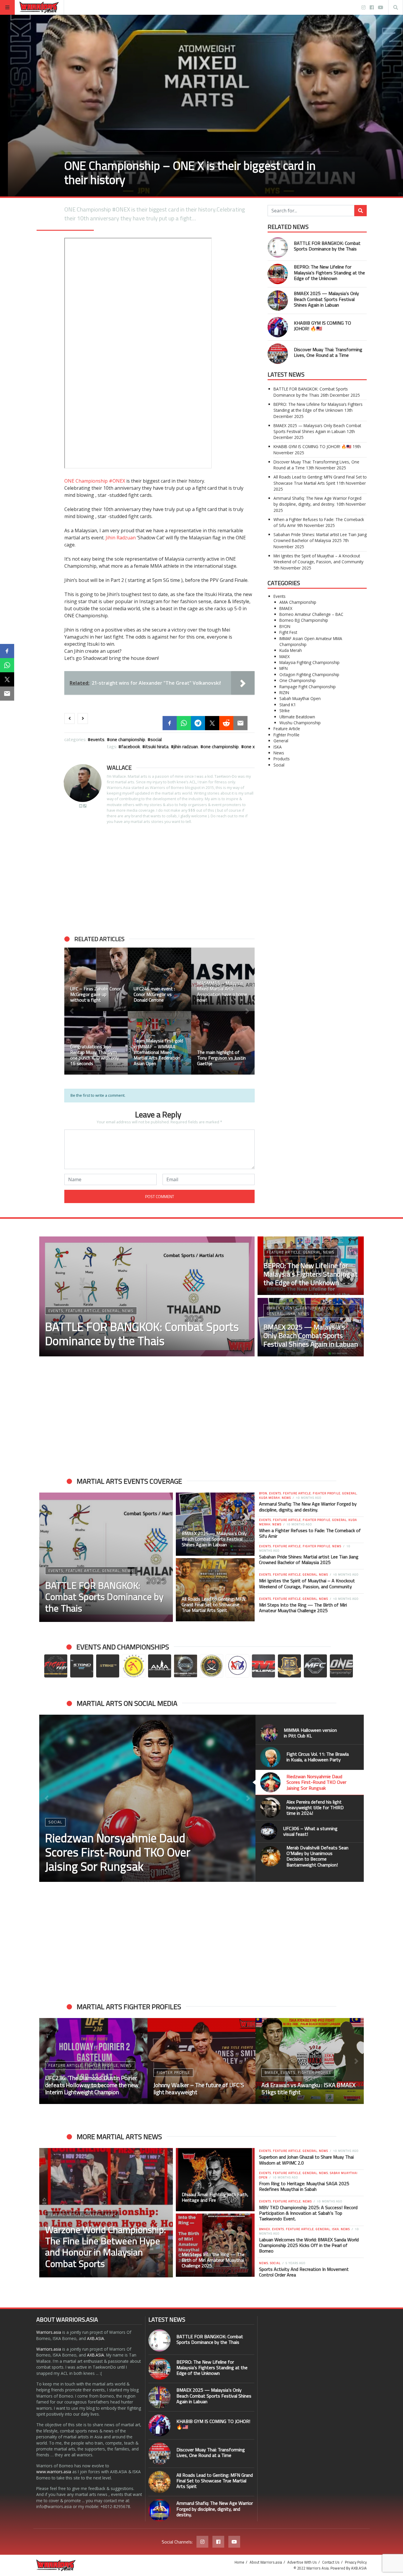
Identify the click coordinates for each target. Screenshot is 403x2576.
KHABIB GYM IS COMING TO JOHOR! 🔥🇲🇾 (322, 326)
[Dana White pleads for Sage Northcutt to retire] (223, 1043)
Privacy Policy (356, 2562)
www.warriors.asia (54, 2472)
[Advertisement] (159, 880)
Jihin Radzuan (121, 538)
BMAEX (286, 608)
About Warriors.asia (266, 2562)
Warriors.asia (49, 2332)
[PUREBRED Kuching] (96, 979)
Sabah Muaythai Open (300, 698)
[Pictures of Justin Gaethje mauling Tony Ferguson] (159, 1043)
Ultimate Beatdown (297, 717)
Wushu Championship (300, 723)
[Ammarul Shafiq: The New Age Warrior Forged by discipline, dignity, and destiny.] (159, 2510)
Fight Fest (288, 632)
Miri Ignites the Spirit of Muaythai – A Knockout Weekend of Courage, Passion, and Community (318, 559)
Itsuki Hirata (157, 746)
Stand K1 (288, 705)
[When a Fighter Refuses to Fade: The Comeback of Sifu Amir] (202, 2061)
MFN (284, 668)
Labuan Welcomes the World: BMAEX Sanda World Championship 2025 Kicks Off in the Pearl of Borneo (309, 2245)
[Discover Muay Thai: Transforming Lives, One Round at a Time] (278, 354)
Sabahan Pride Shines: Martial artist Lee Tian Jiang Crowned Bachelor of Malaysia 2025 (320, 537)
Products (282, 759)
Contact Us (331, 2562)
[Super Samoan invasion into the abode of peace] (159, 979)
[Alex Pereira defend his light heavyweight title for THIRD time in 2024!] (147, 1798)
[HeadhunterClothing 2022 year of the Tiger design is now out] (96, 1043)
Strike (285, 711)
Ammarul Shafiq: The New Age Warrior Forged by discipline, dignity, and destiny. (317, 501)
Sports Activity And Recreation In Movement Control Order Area (304, 2272)
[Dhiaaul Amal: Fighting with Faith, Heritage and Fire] (215, 2180)
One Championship (127, 739)
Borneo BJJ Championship (304, 620)
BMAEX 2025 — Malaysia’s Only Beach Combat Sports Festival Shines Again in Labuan (326, 299)
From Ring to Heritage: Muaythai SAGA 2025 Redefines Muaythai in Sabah (304, 2186)
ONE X (249, 746)
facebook (131, 746)
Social (156, 739)
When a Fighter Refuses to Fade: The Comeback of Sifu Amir (310, 1533)
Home (239, 2562)
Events (98, 739)
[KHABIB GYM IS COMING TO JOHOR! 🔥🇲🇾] (278, 327)
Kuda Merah (291, 650)
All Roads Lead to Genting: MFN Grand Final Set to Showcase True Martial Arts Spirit (320, 480)
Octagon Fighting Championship (309, 674)
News (279, 753)
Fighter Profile (286, 735)
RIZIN (284, 693)
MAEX (285, 656)
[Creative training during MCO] (223, 979)
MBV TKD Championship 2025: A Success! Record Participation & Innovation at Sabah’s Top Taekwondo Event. (308, 2213)
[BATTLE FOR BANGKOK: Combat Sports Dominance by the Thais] (278, 247)
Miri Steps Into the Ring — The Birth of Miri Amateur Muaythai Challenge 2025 (303, 1608)
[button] (72, 1011)
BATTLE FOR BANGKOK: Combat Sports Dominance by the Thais (327, 246)
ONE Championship (86, 481)
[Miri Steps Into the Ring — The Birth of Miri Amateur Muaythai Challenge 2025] (215, 2245)
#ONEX (117, 481)
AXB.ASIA (96, 2338)
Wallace (119, 768)
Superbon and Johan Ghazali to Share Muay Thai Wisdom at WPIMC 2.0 (306, 2160)
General (281, 741)
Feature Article (287, 729)
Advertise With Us (302, 2562)
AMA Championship (298, 602)
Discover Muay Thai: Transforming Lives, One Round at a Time (328, 352)
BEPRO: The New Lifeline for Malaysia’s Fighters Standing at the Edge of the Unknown (329, 272)
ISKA (278, 747)
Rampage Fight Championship (308, 687)
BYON (285, 626)
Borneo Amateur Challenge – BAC (311, 614)
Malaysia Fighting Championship (309, 662)
